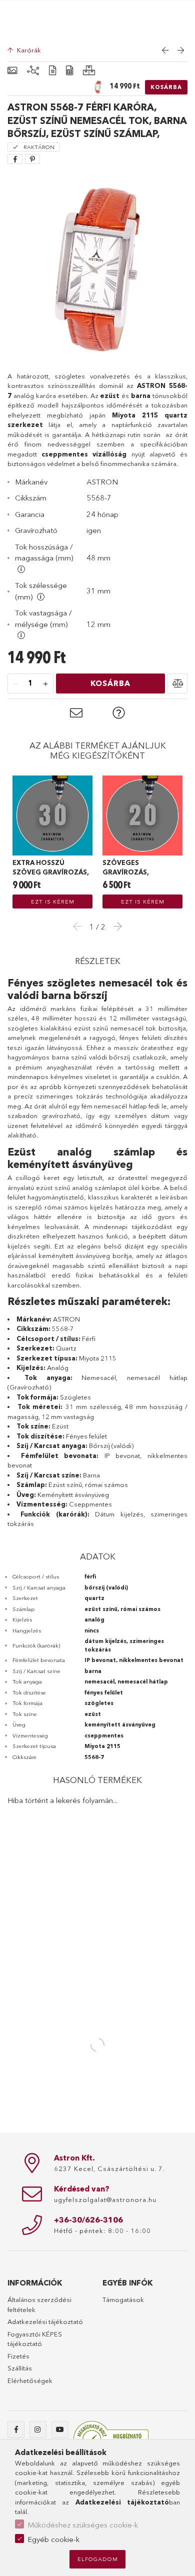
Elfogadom (98, 2559)
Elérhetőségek (30, 2380)
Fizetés (18, 2356)
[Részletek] (52, 71)
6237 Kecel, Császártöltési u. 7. (109, 2168)
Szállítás (20, 2368)
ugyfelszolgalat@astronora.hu (105, 2199)
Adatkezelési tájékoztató (45, 2321)
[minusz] (15, 684)
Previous (80, 926)
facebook (16, 2429)
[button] (177, 683)
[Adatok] (69, 71)
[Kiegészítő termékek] (33, 71)
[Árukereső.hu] (111, 2439)
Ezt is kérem (53, 901)
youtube (60, 2429)
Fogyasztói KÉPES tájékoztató (35, 2339)
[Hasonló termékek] (89, 71)
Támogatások (123, 2299)
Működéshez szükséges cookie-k (83, 2525)
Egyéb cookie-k (53, 2539)
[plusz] (45, 684)
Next (115, 926)
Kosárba (166, 87)
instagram (38, 2429)
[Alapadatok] (12, 71)
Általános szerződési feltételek (39, 2304)
